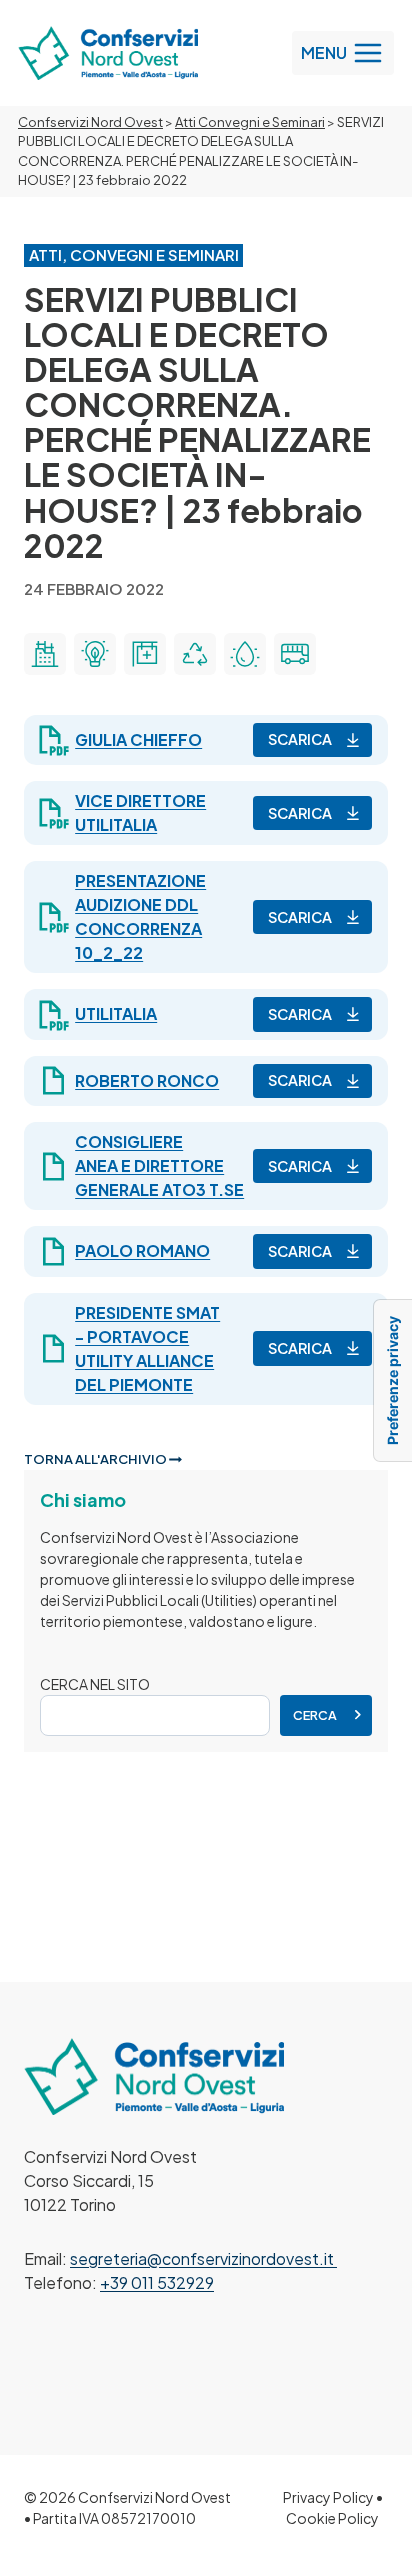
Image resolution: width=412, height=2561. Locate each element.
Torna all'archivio (96, 1459)
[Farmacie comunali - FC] (145, 654)
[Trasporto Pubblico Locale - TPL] (295, 654)
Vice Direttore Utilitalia (140, 812)
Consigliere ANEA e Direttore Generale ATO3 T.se (159, 1165)
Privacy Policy (328, 2497)
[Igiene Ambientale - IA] (195, 654)
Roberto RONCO (147, 1080)
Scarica (300, 739)
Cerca (315, 1715)
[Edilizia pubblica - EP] (45, 654)
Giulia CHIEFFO (138, 739)
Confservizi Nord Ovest (90, 122)
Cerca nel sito (95, 1684)
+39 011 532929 (157, 2282)
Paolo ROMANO (142, 1250)
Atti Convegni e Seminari (250, 122)
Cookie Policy (332, 2518)
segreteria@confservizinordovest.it (203, 2258)
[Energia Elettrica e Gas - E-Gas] (95, 654)
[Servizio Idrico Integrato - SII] (245, 654)
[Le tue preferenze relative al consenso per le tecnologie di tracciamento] (393, 1380)
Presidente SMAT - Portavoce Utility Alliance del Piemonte (147, 1348)
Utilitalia (116, 1013)
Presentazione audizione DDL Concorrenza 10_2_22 (140, 916)
